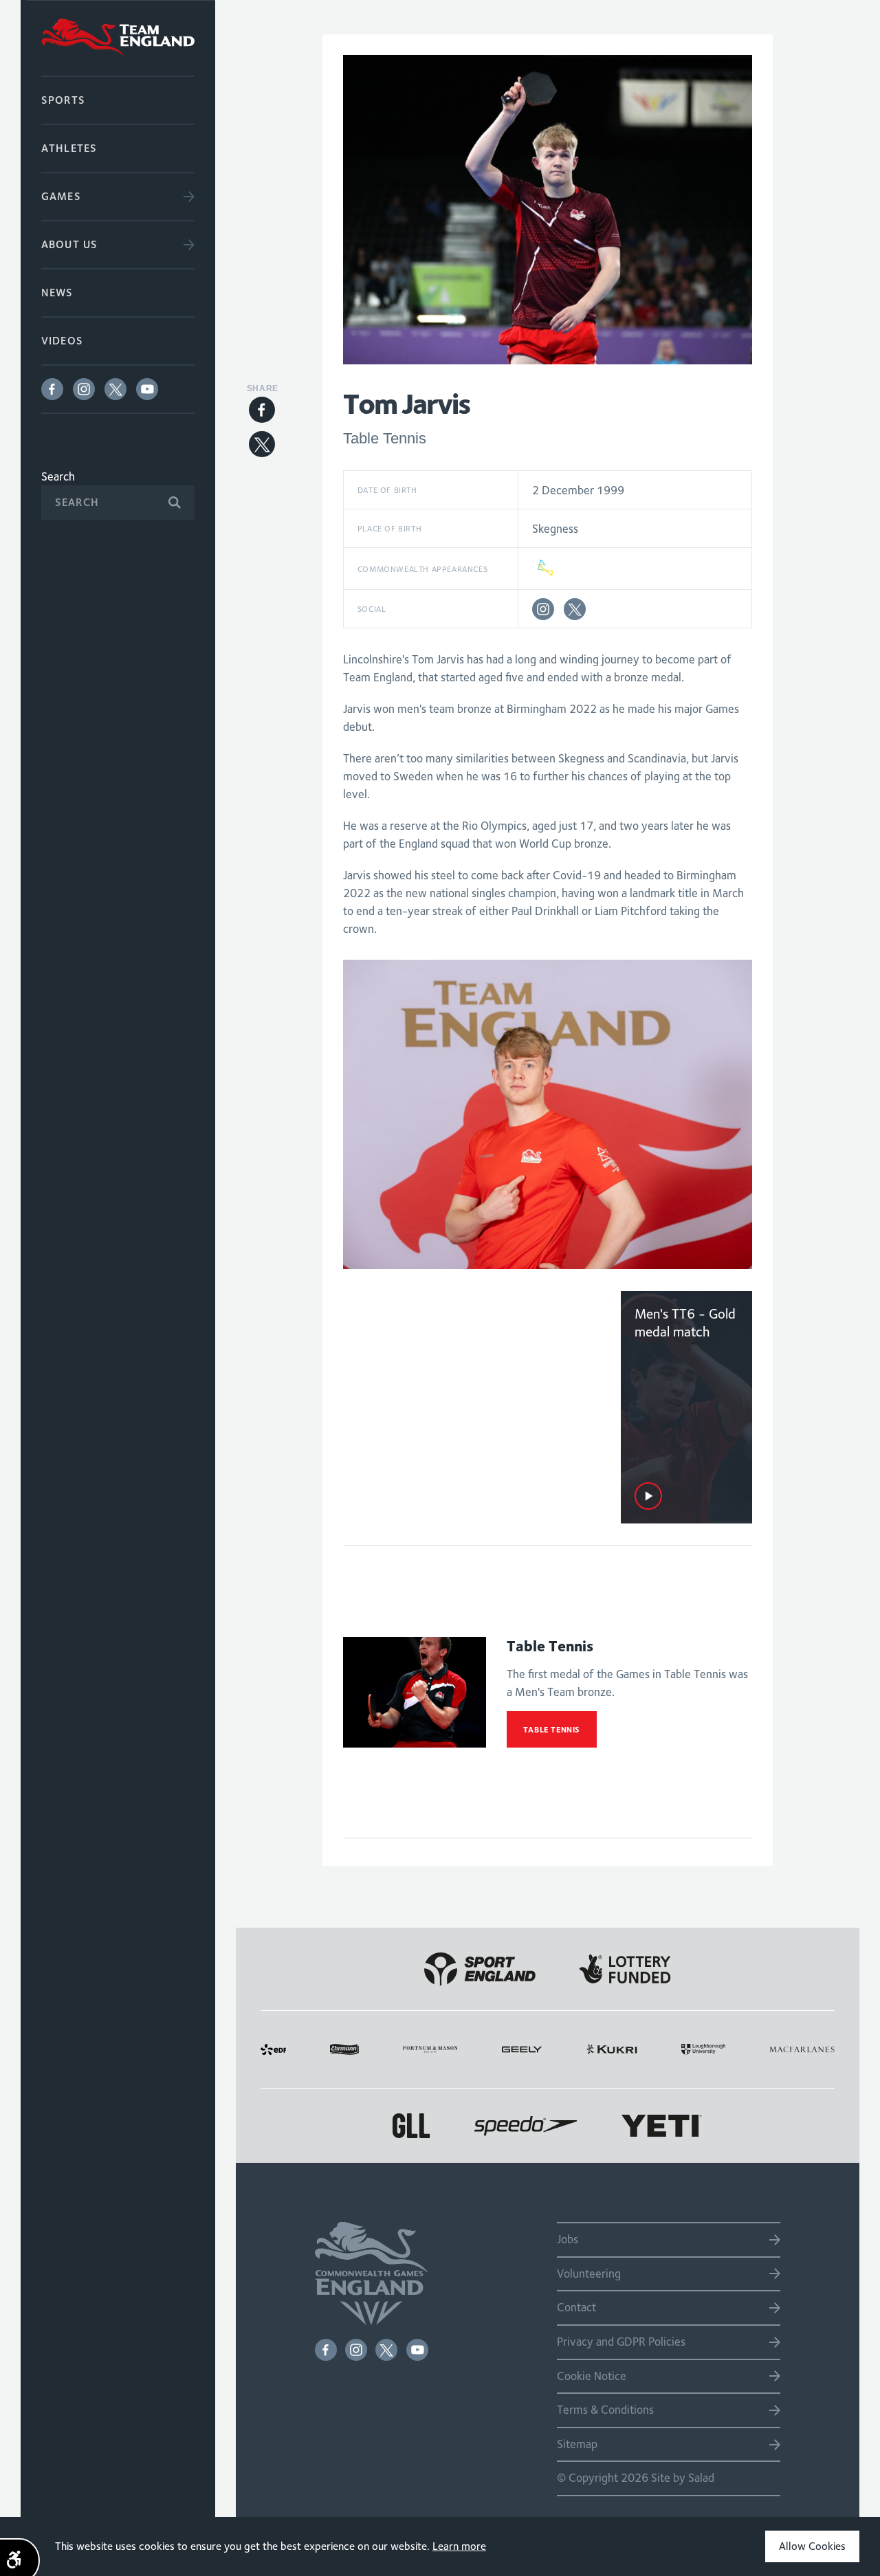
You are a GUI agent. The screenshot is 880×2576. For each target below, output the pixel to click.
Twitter (115, 389)
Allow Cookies (812, 2546)
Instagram (84, 389)
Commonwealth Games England (118, 38)
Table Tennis (552, 1729)
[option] (548, 1114)
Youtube (147, 389)
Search (58, 476)
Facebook (52, 389)
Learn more (459, 2546)
